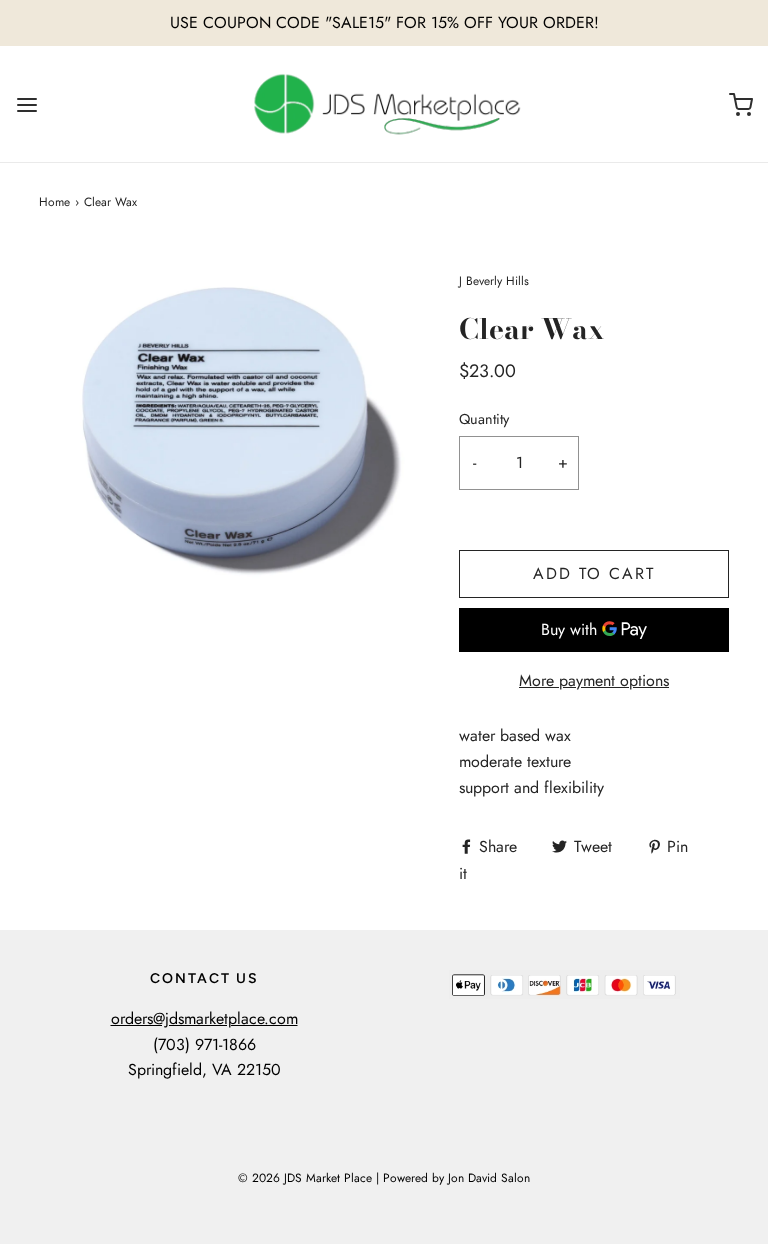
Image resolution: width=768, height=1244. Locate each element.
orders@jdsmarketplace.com (204, 1018)
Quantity (484, 419)
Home (54, 202)
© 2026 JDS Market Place (305, 1178)
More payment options (594, 680)
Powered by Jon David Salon (456, 1178)
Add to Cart (594, 573)
